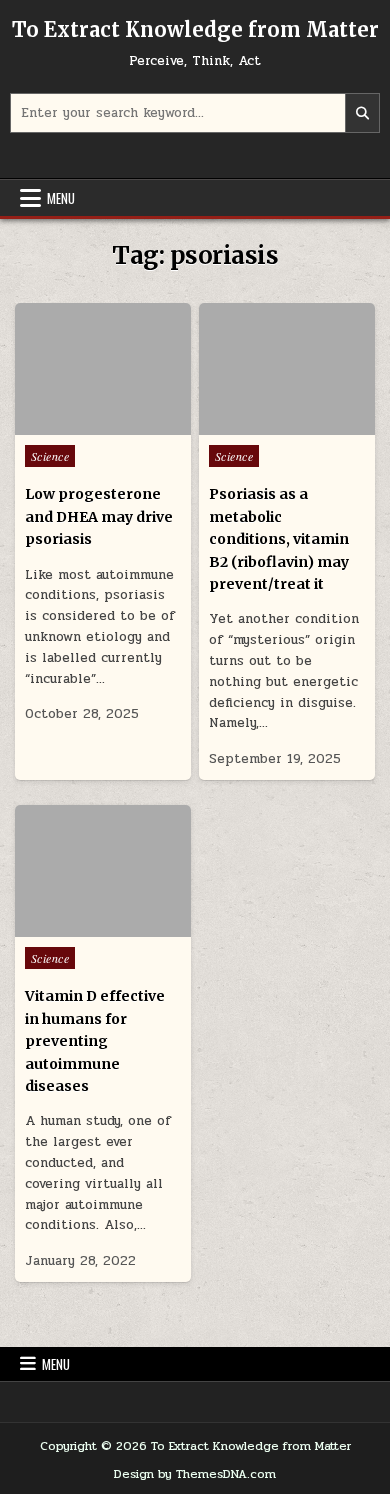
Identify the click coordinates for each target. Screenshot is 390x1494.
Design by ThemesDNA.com (195, 1474)
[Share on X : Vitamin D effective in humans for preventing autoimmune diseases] (74, 926)
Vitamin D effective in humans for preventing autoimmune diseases (95, 1041)
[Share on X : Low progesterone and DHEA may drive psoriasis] (74, 424)
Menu (61, 198)
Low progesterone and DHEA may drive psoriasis (99, 516)
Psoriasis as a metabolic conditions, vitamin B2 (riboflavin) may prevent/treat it (279, 539)
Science (50, 456)
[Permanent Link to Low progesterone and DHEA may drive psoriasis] (103, 369)
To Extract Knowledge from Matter (195, 29)
